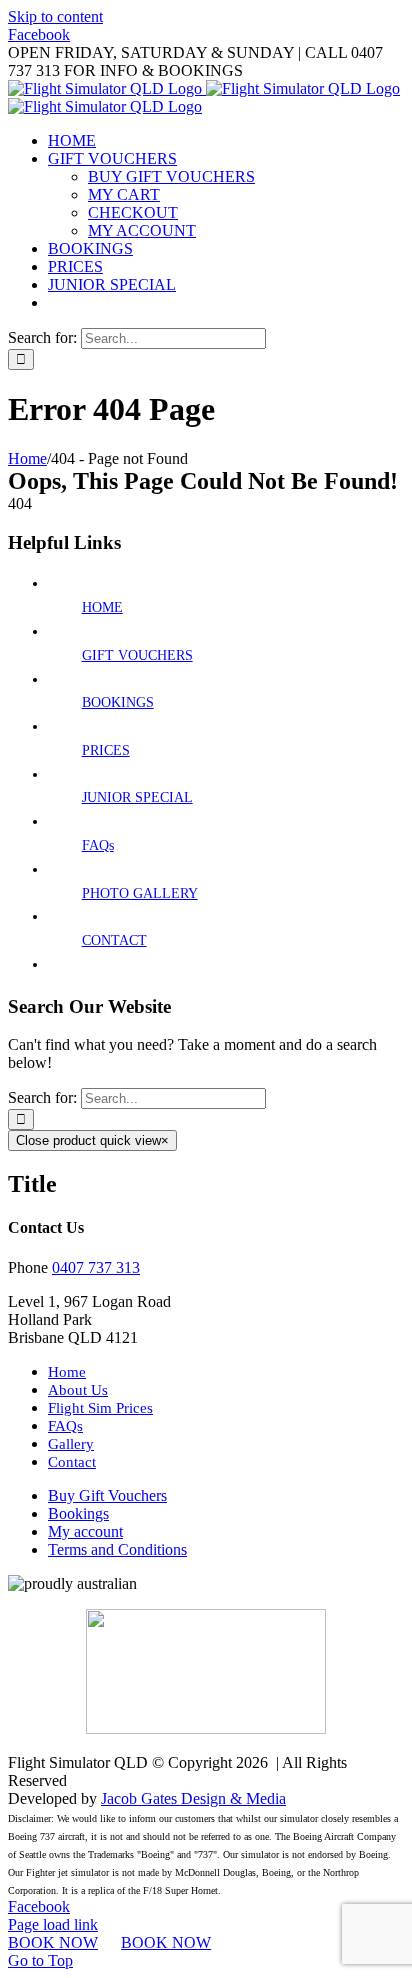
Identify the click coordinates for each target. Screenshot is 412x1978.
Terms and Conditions (117, 1549)
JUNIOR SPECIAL (137, 797)
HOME (102, 607)
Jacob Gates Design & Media (193, 1798)
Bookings (78, 1513)
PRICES (106, 750)
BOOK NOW (53, 1942)
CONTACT (114, 940)
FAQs (98, 845)
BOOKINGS (118, 702)
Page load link (53, 1924)
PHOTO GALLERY (140, 893)
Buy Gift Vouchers (107, 1495)
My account (85, 1531)
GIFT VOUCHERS (137, 655)
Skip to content (55, 16)
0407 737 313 (96, 1267)
